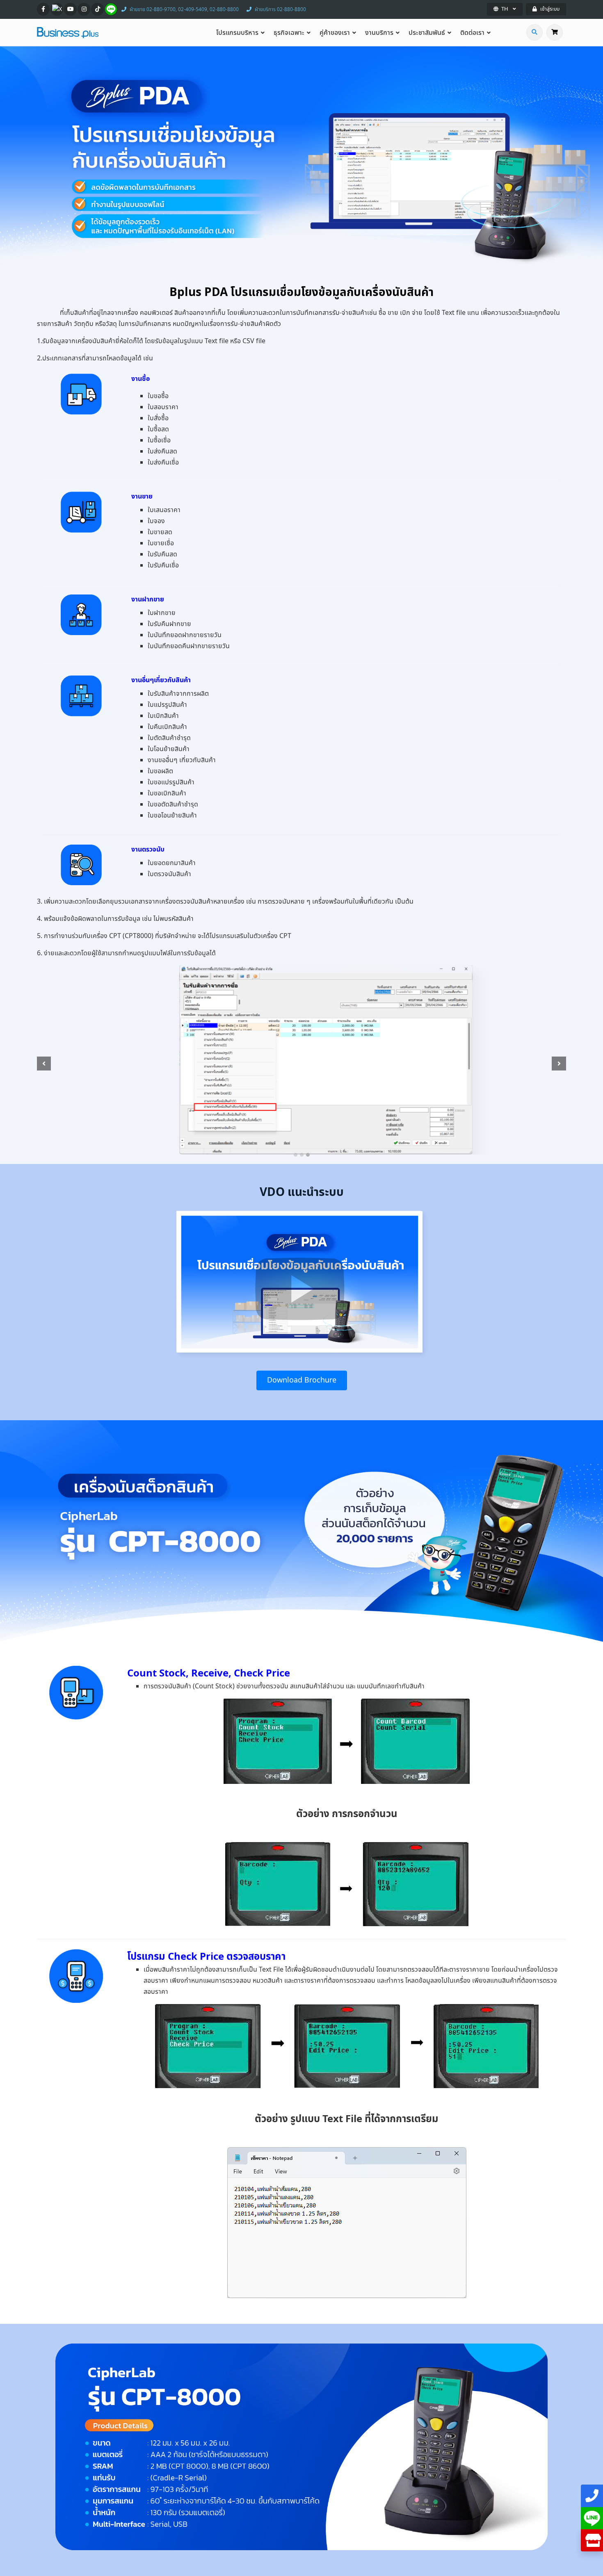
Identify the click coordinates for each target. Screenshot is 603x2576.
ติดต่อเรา (472, 33)
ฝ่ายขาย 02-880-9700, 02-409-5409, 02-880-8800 (184, 9)
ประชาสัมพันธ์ (427, 33)
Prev (43, 1063)
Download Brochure (302, 1380)
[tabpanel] (301, 1060)
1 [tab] (296, 1155)
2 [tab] (302, 1155)
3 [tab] (308, 1155)
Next (560, 1063)
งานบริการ (379, 33)
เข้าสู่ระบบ (550, 9)
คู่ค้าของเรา (335, 33)
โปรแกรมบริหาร (237, 33)
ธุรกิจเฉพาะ (289, 33)
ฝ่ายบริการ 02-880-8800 (280, 9)
